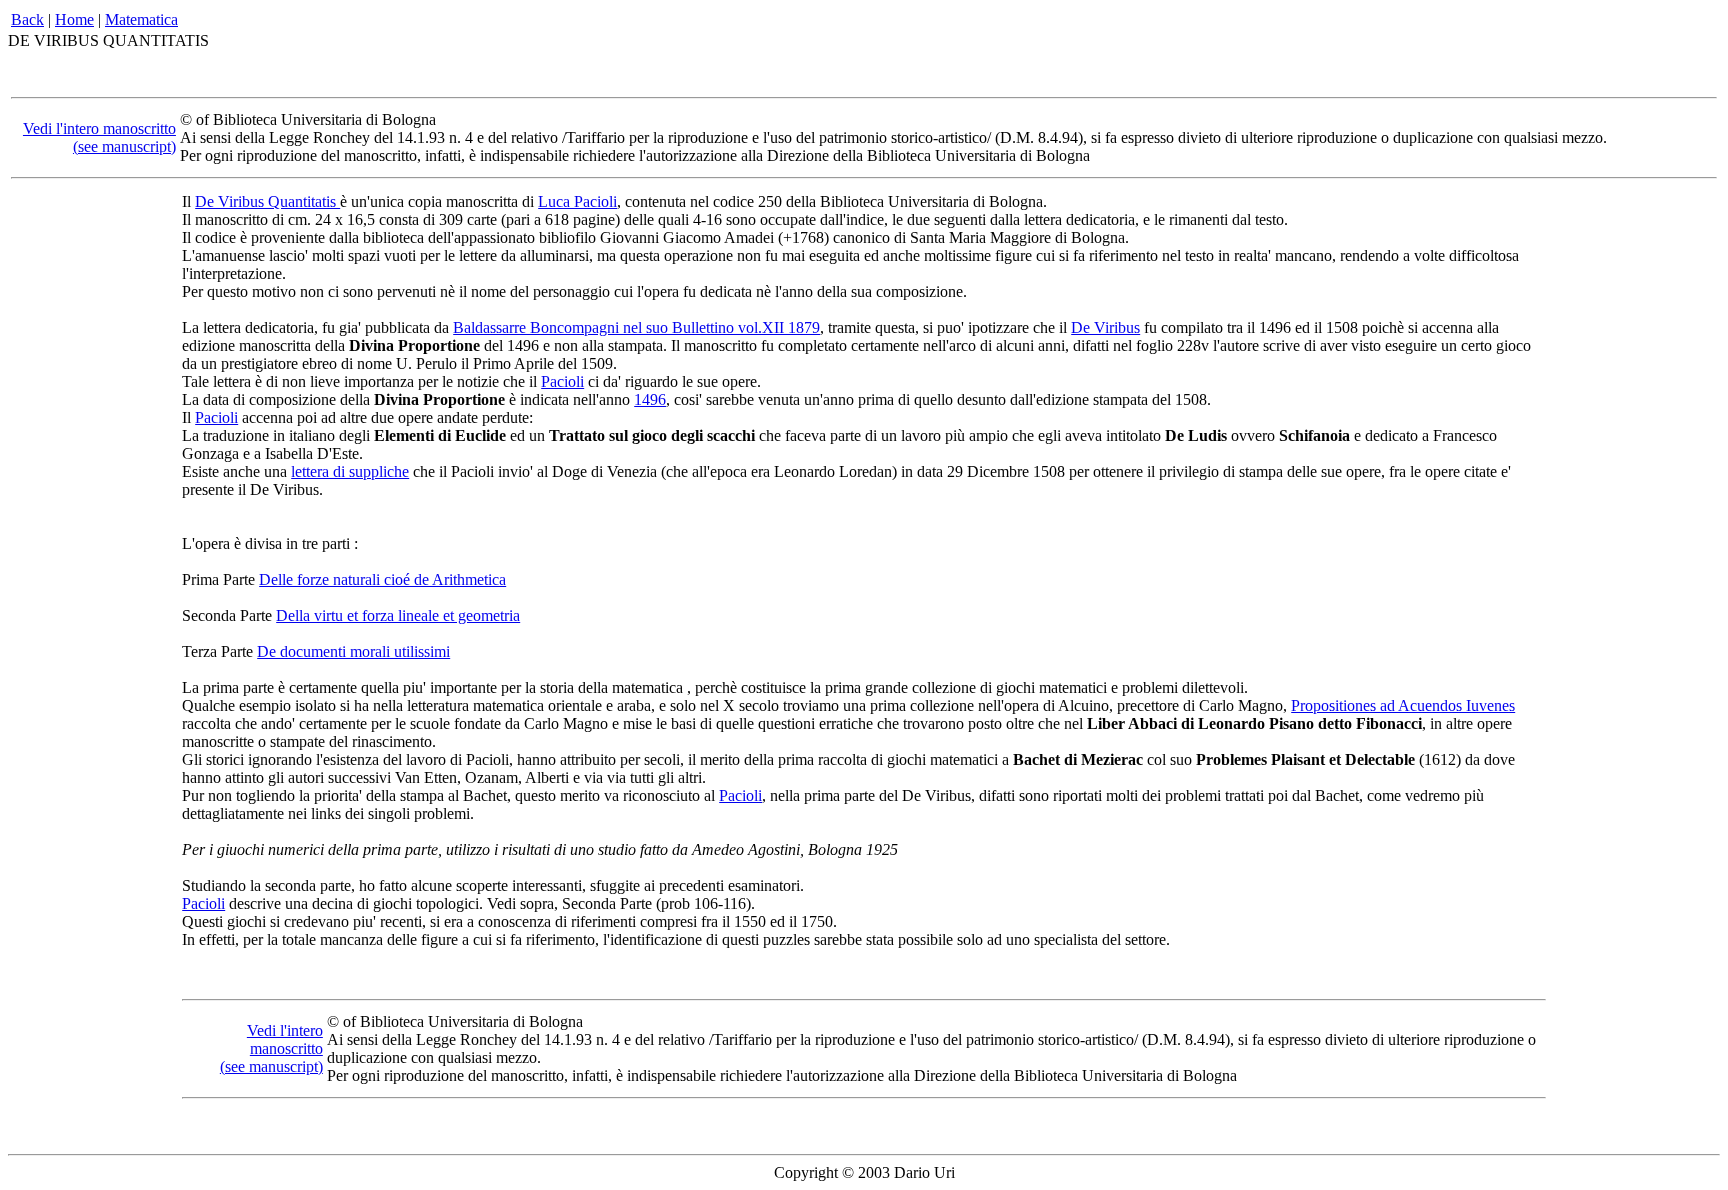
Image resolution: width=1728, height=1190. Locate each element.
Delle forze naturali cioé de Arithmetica (382, 579)
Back (27, 19)
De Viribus (1105, 327)
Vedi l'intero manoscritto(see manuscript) (99, 137)
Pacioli (562, 381)
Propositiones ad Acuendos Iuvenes (1403, 705)
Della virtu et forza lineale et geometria (398, 615)
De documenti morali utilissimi (353, 651)
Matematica (141, 19)
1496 (650, 399)
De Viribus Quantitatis (267, 201)
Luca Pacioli (577, 201)
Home (74, 19)
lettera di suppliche (350, 471)
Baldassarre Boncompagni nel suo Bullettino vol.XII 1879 (636, 327)
